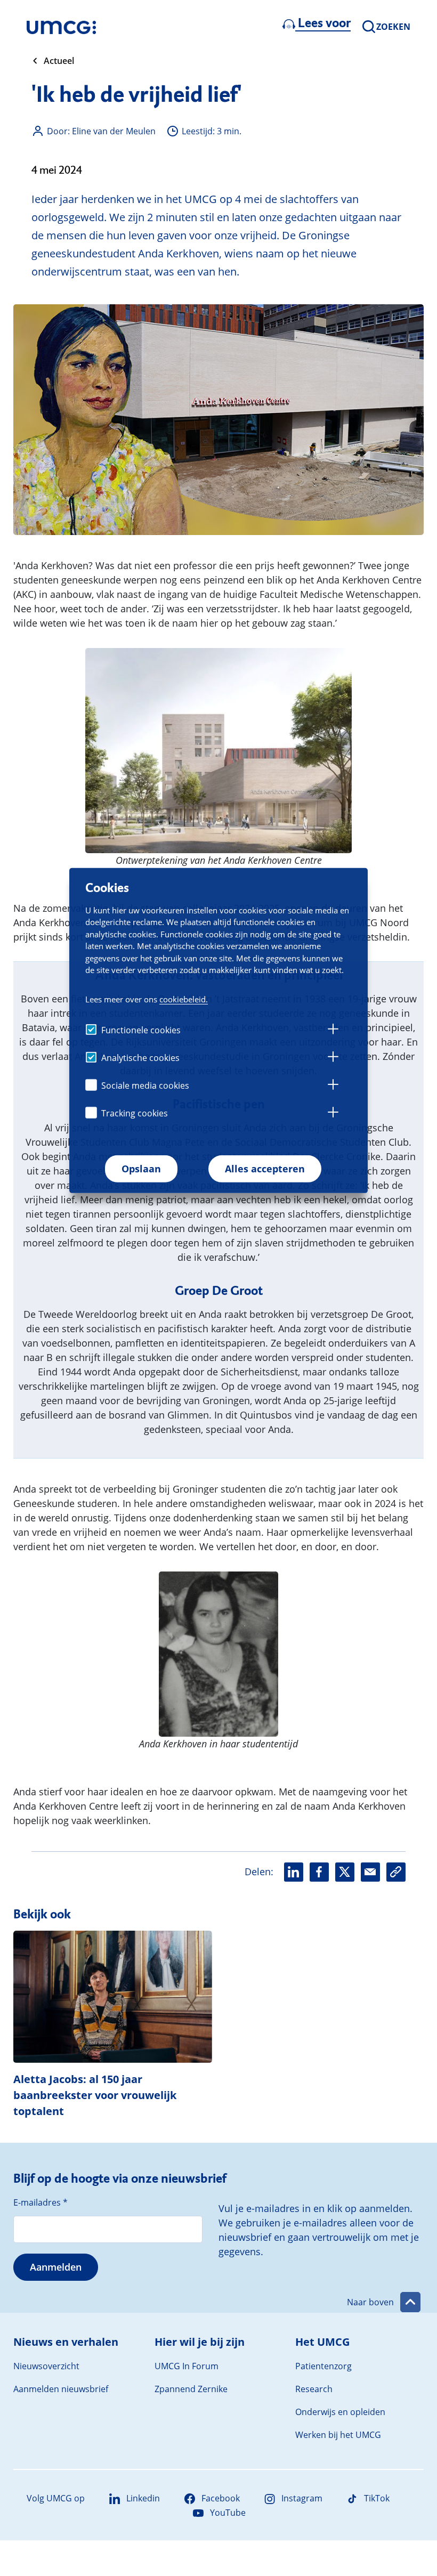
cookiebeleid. (184, 999)
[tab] (333, 1031)
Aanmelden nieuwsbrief (61, 2389)
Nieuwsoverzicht (46, 2366)
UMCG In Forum (187, 2366)
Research (314, 2389)
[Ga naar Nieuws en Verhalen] (61, 27)
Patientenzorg (323, 2366)
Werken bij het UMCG (338, 2435)
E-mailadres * (41, 2202)
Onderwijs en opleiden (340, 2412)
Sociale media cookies (145, 1086)
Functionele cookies (141, 1030)
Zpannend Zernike (191, 2389)
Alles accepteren (265, 1169)
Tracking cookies (135, 1113)
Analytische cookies (140, 1058)
